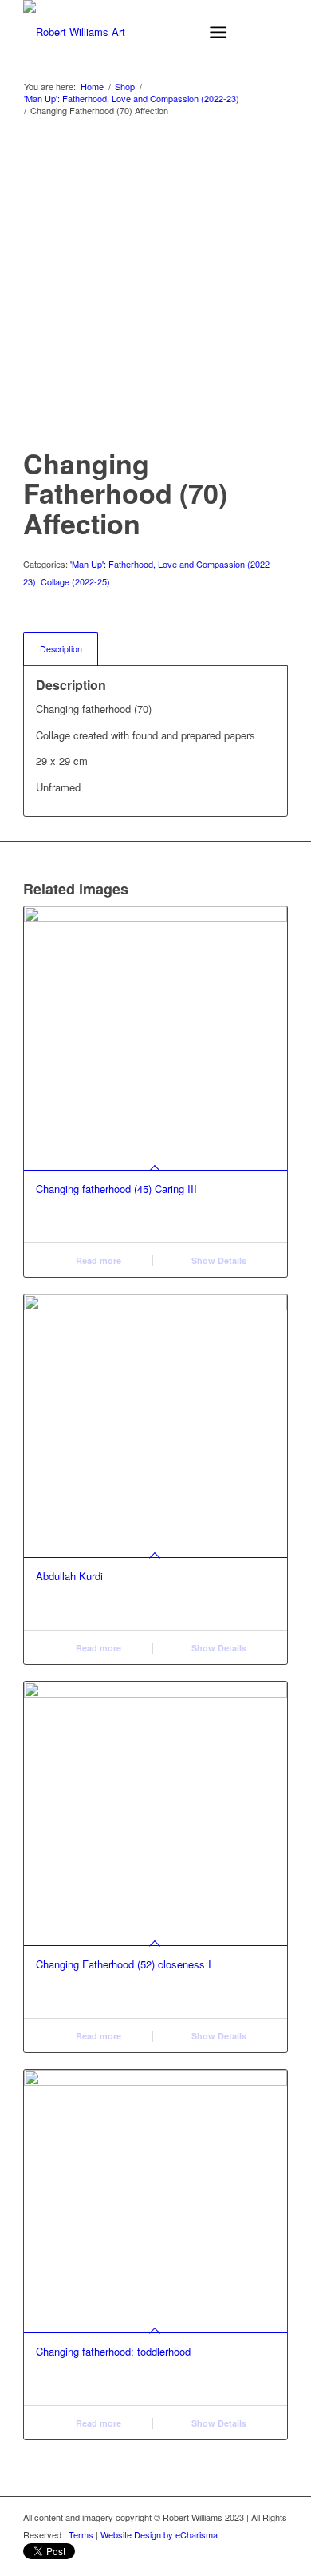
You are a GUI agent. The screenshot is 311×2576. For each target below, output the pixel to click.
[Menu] (218, 32)
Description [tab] (61, 649)
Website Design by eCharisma (159, 2534)
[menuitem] (221, 32)
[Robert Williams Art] (129, 32)
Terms (81, 2534)
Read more (97, 1260)
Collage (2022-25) (75, 581)
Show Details (218, 1260)
